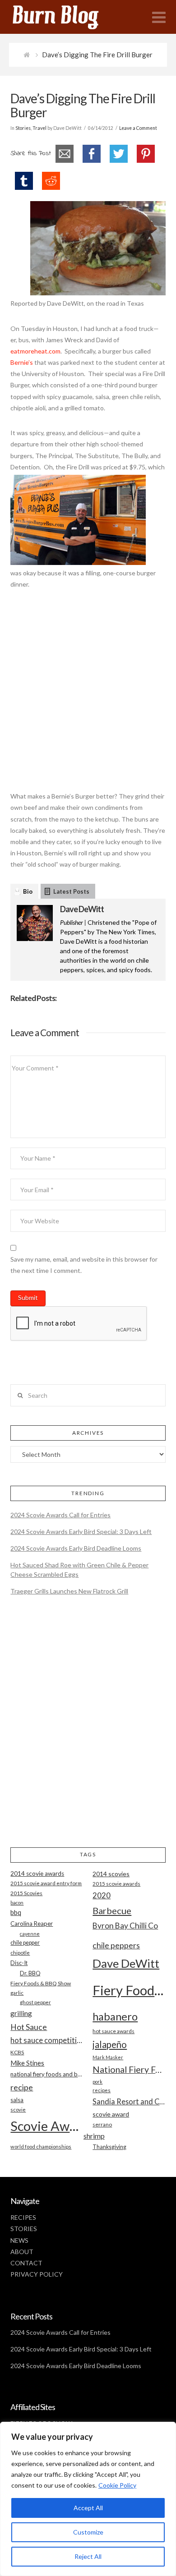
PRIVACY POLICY (37, 2274)
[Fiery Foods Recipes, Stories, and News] (65, 17)
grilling (21, 2013)
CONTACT (26, 2263)
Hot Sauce (29, 2027)
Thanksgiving (109, 2147)
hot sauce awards (113, 2031)
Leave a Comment (138, 128)
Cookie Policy (117, 2485)
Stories (23, 128)
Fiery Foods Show (129, 1990)
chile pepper (25, 1943)
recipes (102, 2090)
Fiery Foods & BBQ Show (41, 1983)
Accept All (88, 2508)
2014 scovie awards (37, 1873)
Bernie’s (22, 362)
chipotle (20, 1953)
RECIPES (23, 2217)
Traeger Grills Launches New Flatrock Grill (69, 1591)
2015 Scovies (26, 1893)
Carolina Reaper (32, 1924)
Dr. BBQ (30, 1973)
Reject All (88, 2556)
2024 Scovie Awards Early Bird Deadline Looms (76, 1548)
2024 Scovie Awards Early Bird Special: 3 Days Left (81, 1531)
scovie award (111, 2114)
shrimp (94, 2136)
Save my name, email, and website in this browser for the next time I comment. (84, 1265)
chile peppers (116, 1945)
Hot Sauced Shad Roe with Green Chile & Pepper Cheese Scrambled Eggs (79, 1570)
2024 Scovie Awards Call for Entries (60, 1515)
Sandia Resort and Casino (129, 2101)
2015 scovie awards (116, 1884)
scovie (18, 2110)
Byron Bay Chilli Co (125, 1926)
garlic (17, 1993)
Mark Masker (108, 2057)
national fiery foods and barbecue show (47, 2074)
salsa (17, 2100)
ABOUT (22, 2252)
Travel (39, 128)
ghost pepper (35, 2002)
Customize (88, 2532)
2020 (102, 1895)
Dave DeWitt (82, 909)
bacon (17, 1903)
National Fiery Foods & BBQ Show (129, 2069)
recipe (22, 2087)
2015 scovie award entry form (46, 1883)
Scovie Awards (47, 2126)
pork (97, 2082)
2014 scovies (111, 1874)
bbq (16, 1912)
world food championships (41, 2147)
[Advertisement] (88, 695)
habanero (115, 2016)
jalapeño (110, 2044)
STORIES (24, 2229)
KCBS (17, 2052)
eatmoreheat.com (35, 351)
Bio (28, 891)
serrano (102, 2124)
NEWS (19, 2240)
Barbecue (112, 1910)
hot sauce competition (47, 2040)
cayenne (30, 1934)
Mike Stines (27, 2063)
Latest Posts (71, 891)
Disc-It (19, 1963)
